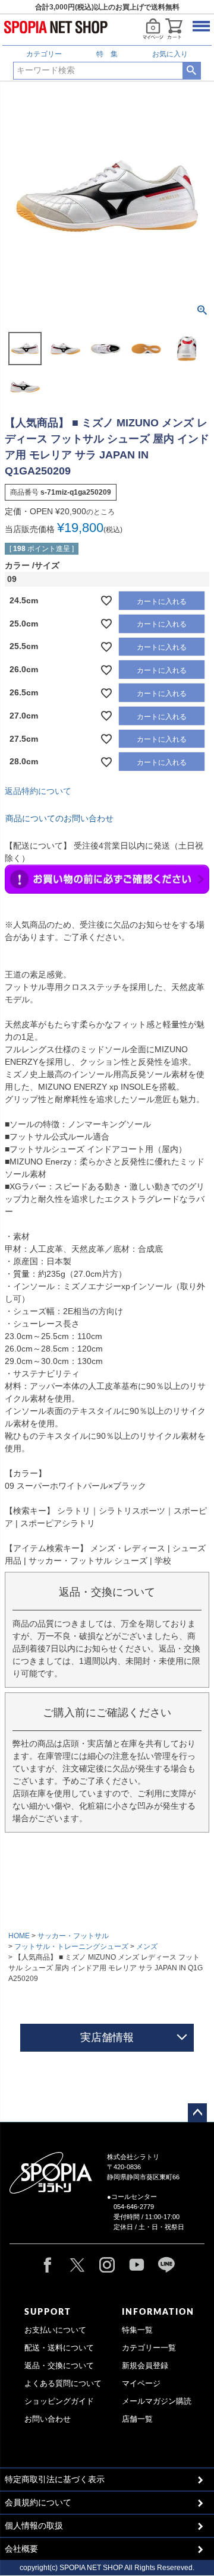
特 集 (107, 54)
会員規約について (38, 2502)
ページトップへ (197, 2113)
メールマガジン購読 (157, 2401)
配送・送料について (59, 2348)
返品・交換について (59, 2366)
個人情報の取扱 (34, 2526)
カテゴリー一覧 (149, 2348)
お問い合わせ (48, 2419)
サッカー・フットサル (73, 1936)
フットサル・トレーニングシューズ (71, 1947)
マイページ (141, 2384)
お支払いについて (55, 2330)
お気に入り (170, 54)
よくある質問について (63, 2384)
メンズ (147, 1947)
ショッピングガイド (59, 2401)
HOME (19, 1936)
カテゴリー (44, 54)
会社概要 (21, 2549)
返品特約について (38, 791)
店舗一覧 (137, 2419)
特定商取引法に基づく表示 (55, 2479)
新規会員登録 (145, 2366)
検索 (192, 71)
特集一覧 (137, 2330)
